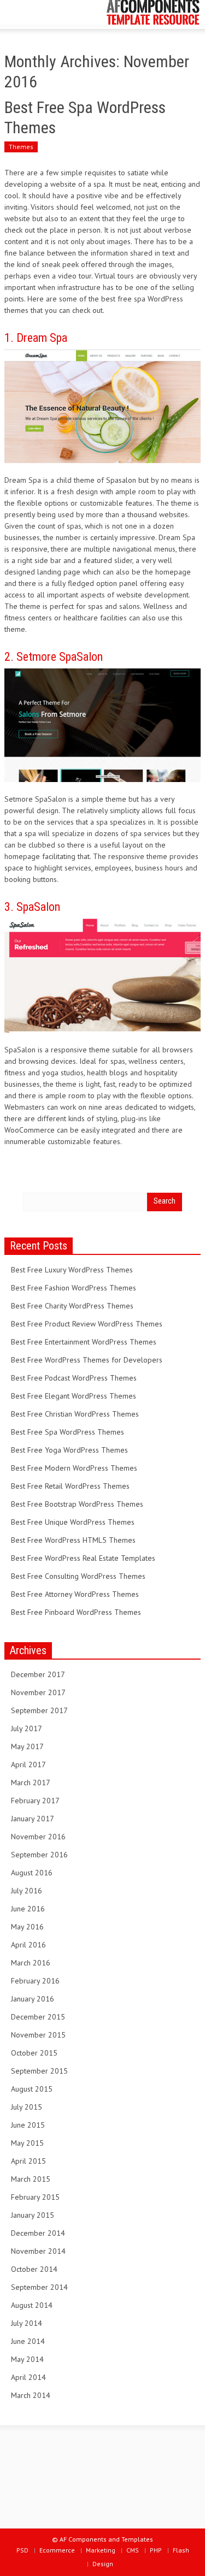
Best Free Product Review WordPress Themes (87, 1324)
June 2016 (28, 1909)
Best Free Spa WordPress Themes (68, 1432)
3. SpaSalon (32, 907)
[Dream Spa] (102, 406)
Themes (21, 147)
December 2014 (38, 2233)
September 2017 (39, 1710)
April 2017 (28, 1764)
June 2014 (28, 2341)
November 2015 (38, 2035)
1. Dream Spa (36, 338)
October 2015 (34, 2053)
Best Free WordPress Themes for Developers (87, 1360)
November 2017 (38, 1692)
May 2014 (27, 2359)
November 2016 (38, 1837)
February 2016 (35, 1981)
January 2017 (33, 1819)
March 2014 (31, 2395)
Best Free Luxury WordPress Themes (72, 1270)
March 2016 (31, 1963)
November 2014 (38, 2251)
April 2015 (28, 2161)
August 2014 (32, 2305)
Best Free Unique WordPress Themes (73, 1522)
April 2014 (28, 2377)
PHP (156, 2550)
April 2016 (28, 1945)
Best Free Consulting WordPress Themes (78, 1576)
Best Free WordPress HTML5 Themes (73, 1540)
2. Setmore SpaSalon (54, 657)
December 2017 (38, 1674)
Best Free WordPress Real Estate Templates (83, 1558)
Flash (181, 2550)
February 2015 (35, 2197)
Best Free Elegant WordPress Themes (74, 1396)
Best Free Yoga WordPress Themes (69, 1450)
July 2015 (27, 2107)
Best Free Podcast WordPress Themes (74, 1378)
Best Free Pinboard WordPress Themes (76, 1612)
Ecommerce (57, 2550)
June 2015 (28, 2125)
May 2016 (27, 1927)
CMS (133, 2550)
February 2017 (35, 1801)
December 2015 (38, 2017)
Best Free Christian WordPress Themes (75, 1414)
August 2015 (32, 2089)
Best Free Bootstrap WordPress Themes (77, 1504)
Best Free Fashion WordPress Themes (74, 1288)
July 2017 (27, 1728)
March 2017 (31, 1783)
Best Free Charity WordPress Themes (72, 1306)
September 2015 (39, 2071)
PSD (22, 2550)
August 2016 (32, 1873)
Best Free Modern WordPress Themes (74, 1468)
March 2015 (31, 2179)
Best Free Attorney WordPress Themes (75, 1594)
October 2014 (34, 2269)
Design (103, 2564)
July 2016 (27, 1891)
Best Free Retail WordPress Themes (70, 1486)
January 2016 (33, 1999)
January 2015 (33, 2215)
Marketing (101, 2550)
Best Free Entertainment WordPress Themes (84, 1342)
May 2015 (27, 2143)
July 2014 (27, 2323)
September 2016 (39, 1855)
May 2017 (27, 1746)
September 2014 (39, 2287)
